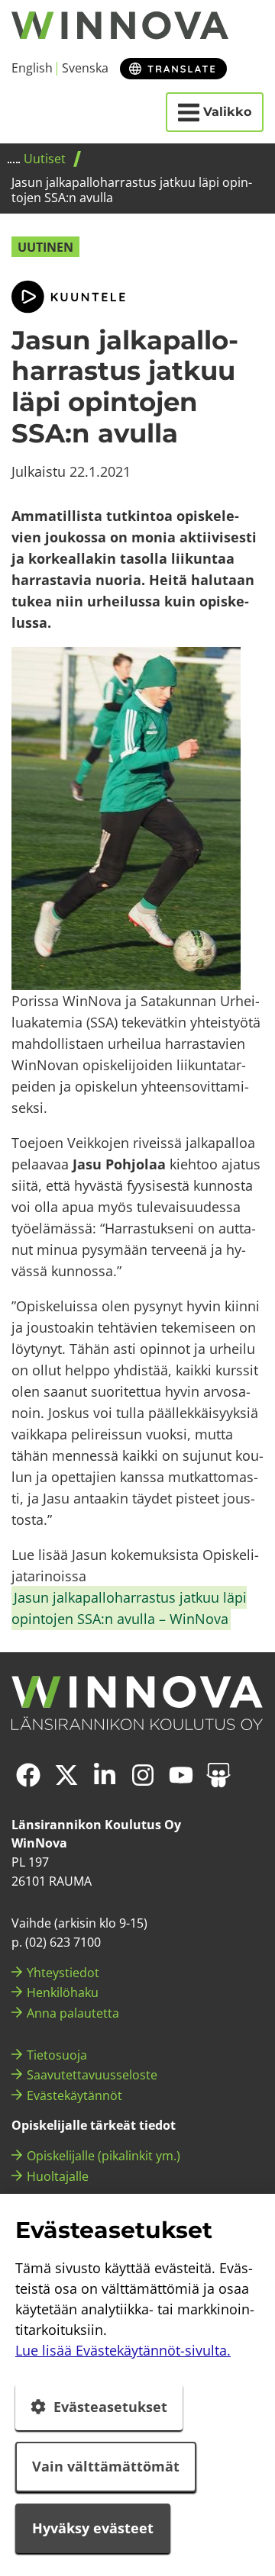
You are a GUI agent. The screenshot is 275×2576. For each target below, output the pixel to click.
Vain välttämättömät (106, 2466)
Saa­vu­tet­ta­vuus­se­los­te (92, 2075)
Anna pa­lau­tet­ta (73, 2013)
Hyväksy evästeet (93, 2528)
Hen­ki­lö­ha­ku (63, 1992)
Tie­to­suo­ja (57, 2055)
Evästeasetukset (110, 2407)
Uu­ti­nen (45, 247)
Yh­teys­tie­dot (63, 1973)
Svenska (85, 68)
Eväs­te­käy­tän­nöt (74, 2095)
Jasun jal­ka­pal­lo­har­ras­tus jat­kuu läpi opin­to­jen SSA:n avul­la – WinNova (129, 1608)
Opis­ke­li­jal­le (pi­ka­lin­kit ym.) (104, 2156)
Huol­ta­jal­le (58, 2176)
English (32, 68)
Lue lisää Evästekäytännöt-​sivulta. (123, 2350)
